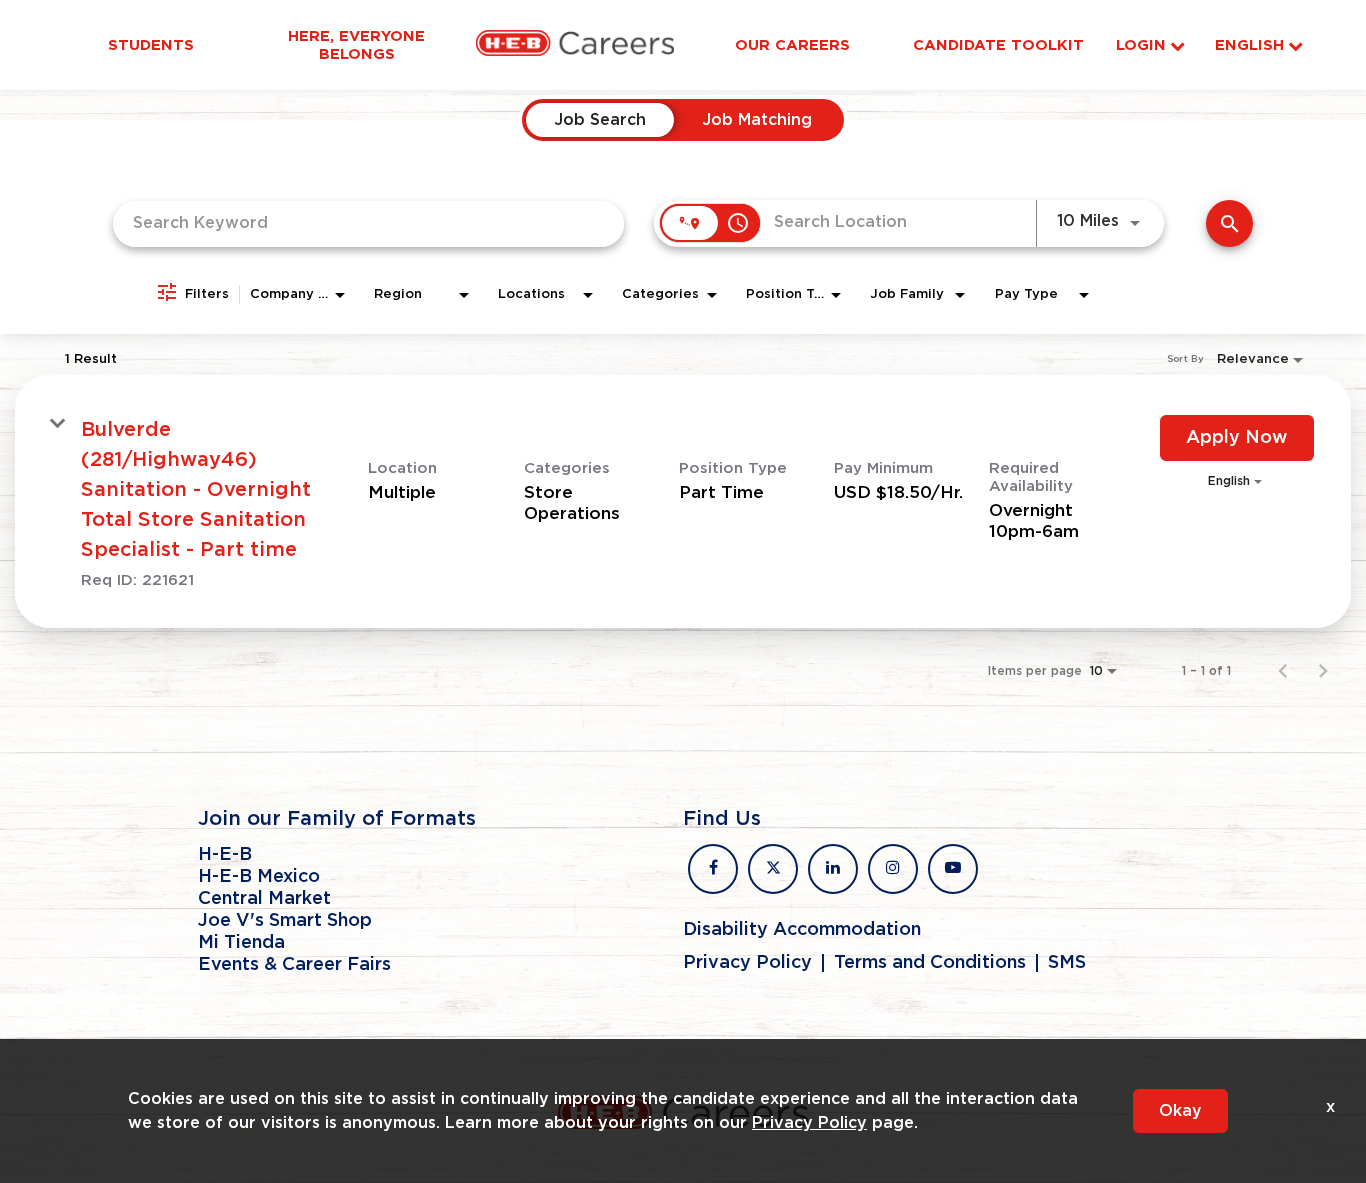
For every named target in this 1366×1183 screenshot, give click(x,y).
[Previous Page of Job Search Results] (1283, 671)
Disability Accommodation (802, 930)
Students (151, 45)
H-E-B (225, 855)
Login (1141, 45)
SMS (1067, 963)
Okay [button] (1180, 1111)
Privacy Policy (747, 963)
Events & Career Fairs (294, 965)
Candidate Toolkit (998, 45)
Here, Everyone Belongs (356, 45)
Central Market (264, 899)
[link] (683, 501)
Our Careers (792, 45)
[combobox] (368, 223)
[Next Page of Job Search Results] (1323, 671)
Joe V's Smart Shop (285, 921)
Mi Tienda (241, 943)
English (1249, 45)
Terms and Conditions (930, 963)
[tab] (600, 120)
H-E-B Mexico (259, 877)
